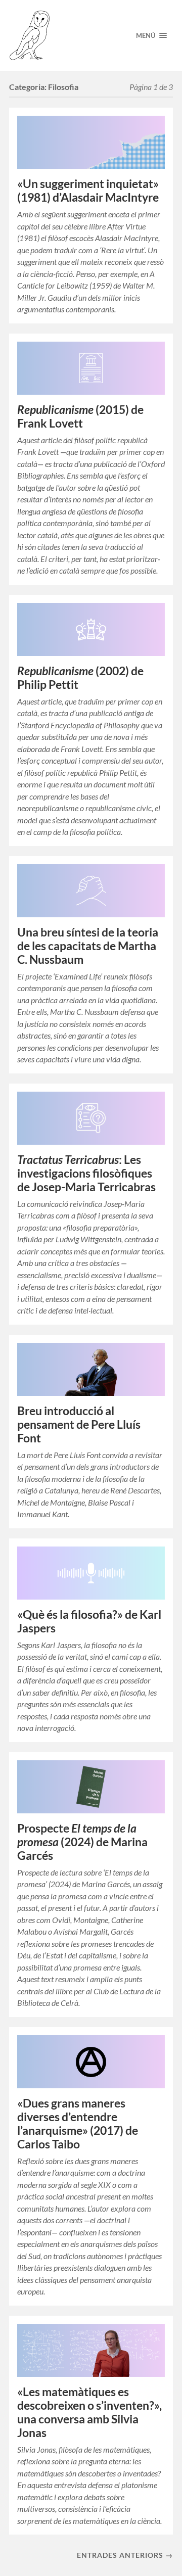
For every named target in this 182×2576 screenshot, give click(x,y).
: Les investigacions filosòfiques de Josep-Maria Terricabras (86, 1173)
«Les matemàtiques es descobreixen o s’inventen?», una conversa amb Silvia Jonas (89, 2412)
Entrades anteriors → (125, 2555)
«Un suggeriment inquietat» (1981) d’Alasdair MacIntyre (88, 191)
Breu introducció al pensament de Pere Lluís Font (79, 1424)
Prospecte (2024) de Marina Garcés (82, 1842)
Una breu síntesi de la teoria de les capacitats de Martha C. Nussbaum (88, 946)
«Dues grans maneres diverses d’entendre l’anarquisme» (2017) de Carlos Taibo (78, 2124)
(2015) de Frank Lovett (80, 416)
